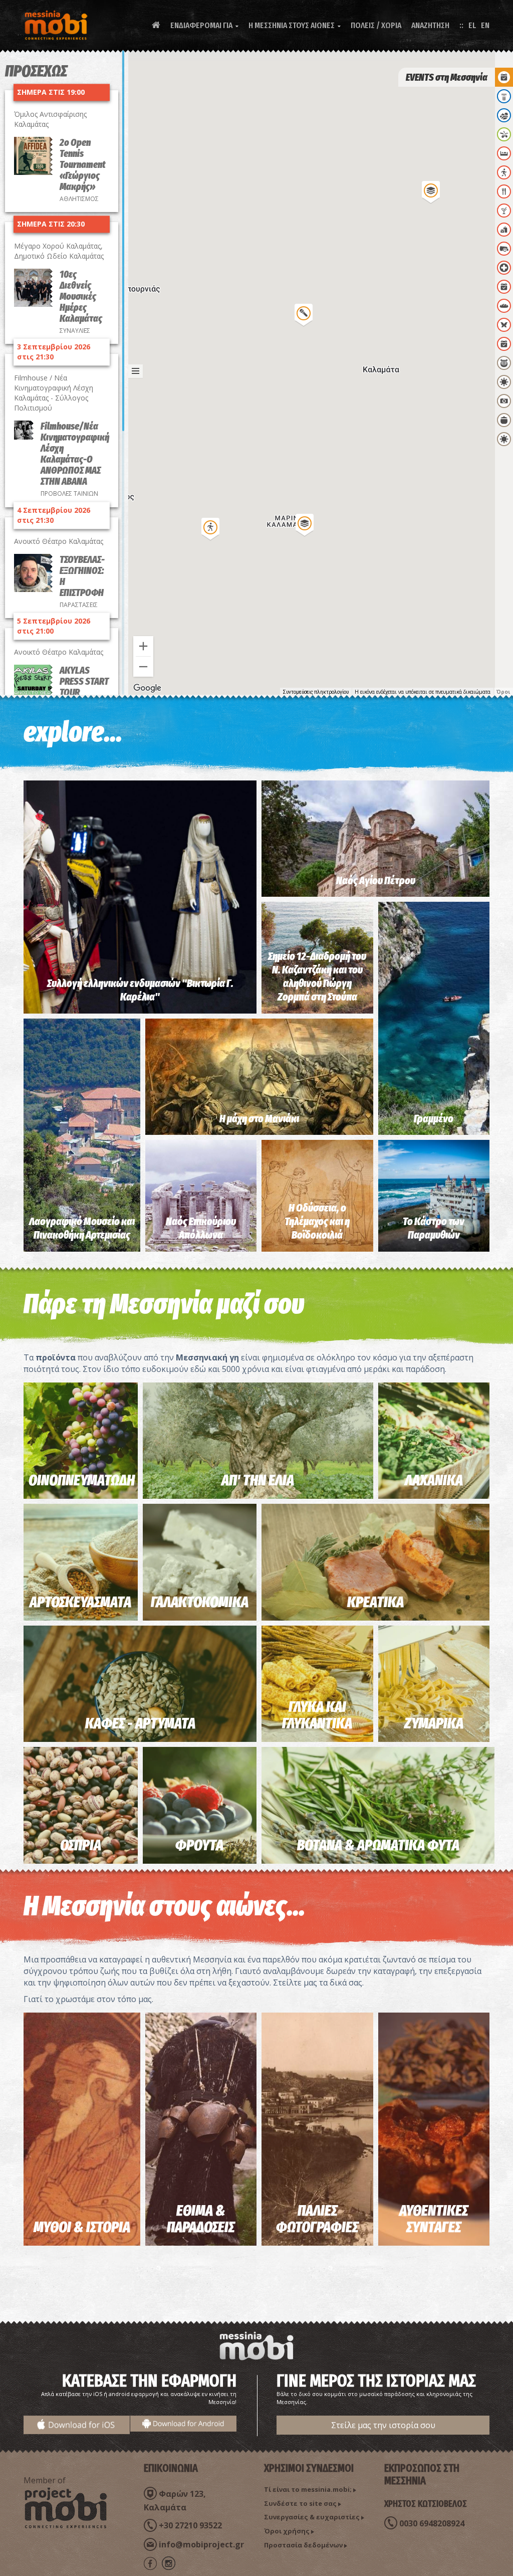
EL (472, 25)
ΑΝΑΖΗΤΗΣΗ (430, 25)
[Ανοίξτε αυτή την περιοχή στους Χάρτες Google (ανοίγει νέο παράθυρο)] (147, 688)
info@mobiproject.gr (201, 2544)
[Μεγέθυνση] (143, 646)
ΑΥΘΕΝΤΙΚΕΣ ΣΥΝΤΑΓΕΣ (434, 2219)
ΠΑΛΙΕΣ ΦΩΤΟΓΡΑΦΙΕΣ (317, 2219)
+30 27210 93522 (190, 2525)
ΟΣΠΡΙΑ (81, 1845)
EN (485, 25)
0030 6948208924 (432, 2523)
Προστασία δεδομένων (303, 2545)
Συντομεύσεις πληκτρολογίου (316, 692)
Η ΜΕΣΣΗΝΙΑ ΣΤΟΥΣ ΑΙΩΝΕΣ (295, 25)
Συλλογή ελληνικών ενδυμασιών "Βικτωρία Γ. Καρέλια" (140, 990)
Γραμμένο (434, 1119)
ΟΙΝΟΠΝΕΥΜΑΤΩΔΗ (82, 1480)
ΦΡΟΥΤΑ (199, 1845)
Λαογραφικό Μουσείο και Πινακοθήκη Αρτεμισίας (82, 1228)
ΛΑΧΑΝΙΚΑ (434, 1480)
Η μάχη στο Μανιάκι (259, 1119)
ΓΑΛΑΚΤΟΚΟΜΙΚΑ (200, 1602)
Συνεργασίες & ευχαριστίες (312, 2517)
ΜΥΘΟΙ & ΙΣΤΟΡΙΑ (82, 2227)
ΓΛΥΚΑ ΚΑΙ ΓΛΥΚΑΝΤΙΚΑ (317, 1715)
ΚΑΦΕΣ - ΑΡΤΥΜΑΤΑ (140, 1723)
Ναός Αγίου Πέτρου (376, 880)
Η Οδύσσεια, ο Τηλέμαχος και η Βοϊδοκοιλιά (317, 1221)
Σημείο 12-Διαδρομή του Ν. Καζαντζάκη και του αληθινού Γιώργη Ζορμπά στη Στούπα (317, 977)
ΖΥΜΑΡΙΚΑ (434, 1723)
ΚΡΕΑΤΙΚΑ (375, 1602)
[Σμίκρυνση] (143, 667)
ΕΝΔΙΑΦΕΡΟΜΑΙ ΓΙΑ (204, 25)
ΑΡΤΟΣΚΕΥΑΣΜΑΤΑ (80, 1602)
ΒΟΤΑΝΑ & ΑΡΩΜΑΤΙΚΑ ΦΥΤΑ (378, 1845)
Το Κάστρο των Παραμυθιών (434, 1228)
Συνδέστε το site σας (300, 2503)
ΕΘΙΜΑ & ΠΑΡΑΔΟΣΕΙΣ (201, 2219)
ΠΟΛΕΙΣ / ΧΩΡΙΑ (376, 25)
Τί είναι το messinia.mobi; (308, 2489)
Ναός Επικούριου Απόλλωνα (201, 1228)
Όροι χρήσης (287, 2531)
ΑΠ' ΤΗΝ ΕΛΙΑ (258, 1480)
